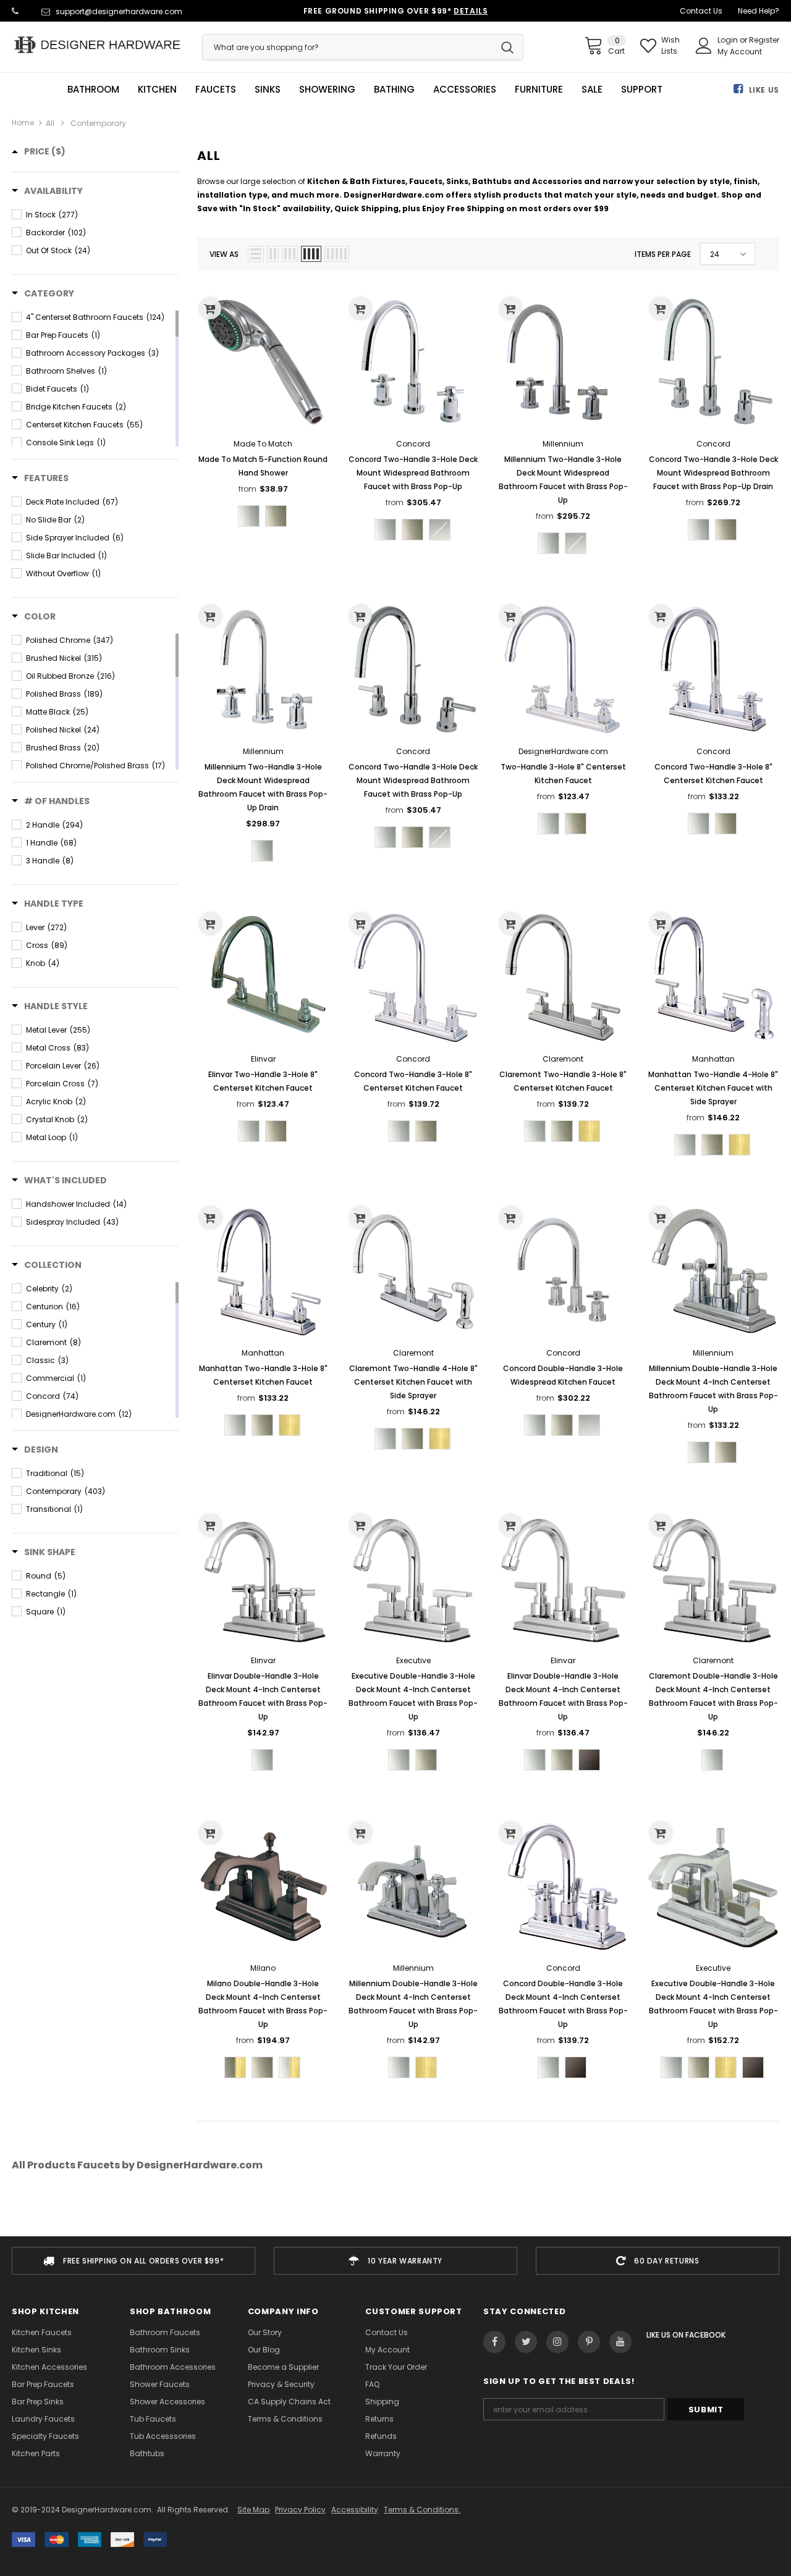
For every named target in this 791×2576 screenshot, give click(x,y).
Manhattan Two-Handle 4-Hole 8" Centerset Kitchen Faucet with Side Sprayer (713, 1088)
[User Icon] (704, 46)
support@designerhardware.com (119, 11)
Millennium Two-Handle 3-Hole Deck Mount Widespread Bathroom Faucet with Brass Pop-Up (563, 480)
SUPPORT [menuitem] (642, 90)
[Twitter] (526, 2342)
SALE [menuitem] (592, 90)
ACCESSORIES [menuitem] (465, 90)
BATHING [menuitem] (394, 90)
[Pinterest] (589, 2342)
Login (729, 40)
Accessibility (355, 2510)
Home (23, 123)
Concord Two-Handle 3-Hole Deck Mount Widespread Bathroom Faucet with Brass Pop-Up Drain (713, 473)
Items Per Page (663, 254)
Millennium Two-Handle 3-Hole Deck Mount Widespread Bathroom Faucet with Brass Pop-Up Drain (263, 787)
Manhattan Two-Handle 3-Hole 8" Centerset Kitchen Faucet (263, 1375)
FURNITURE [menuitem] (539, 90)
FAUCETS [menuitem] (216, 90)
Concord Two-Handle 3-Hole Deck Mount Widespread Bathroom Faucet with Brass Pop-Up (413, 473)
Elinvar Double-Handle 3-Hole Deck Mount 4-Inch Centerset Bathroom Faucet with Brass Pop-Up (263, 1696)
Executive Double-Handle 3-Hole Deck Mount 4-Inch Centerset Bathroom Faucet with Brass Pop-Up (413, 1696)
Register (764, 40)
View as (224, 254)
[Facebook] (494, 2342)
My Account (740, 52)
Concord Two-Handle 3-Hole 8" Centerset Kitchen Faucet (713, 774)
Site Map (253, 2510)
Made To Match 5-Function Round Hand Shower (263, 466)
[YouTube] (620, 2342)
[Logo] (98, 45)
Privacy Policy (300, 2510)
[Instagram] (557, 2342)
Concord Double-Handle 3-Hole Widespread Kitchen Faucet (563, 1375)
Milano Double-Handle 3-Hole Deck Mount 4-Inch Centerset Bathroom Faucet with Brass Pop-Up (263, 2004)
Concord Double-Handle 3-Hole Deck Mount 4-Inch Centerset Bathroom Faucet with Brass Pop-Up (563, 2004)
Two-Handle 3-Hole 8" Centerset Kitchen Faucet (563, 774)
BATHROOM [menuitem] (93, 90)
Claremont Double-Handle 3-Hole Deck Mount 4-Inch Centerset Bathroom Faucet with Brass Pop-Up (713, 1696)
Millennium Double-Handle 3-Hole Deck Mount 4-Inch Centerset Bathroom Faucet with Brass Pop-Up (713, 1389)
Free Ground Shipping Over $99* (396, 11)
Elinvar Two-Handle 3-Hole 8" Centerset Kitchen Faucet (263, 1081)
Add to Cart (263, 679)
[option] (133, 2261)
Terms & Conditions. (422, 2510)
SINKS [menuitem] (268, 90)
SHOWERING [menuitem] (327, 90)
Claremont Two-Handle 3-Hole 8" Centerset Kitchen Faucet (563, 1081)
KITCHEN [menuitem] (157, 90)
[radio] (249, 516)
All (50, 123)
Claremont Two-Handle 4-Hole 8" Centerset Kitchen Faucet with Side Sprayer (413, 1382)
